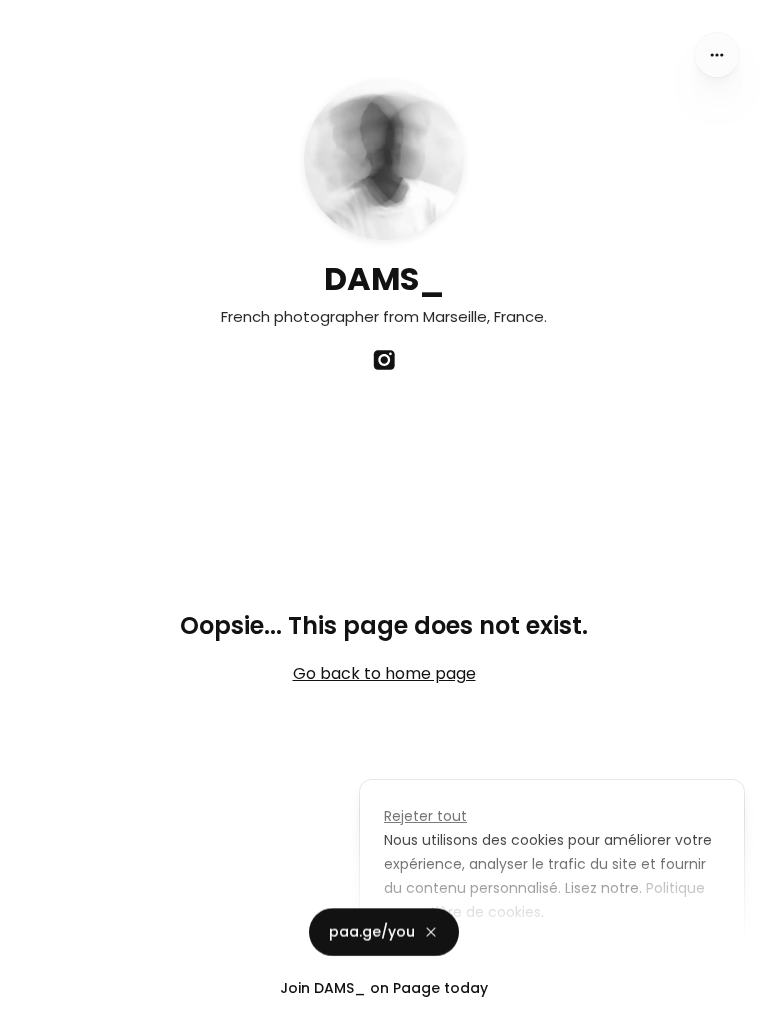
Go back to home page (384, 673)
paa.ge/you (372, 938)
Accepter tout (593, 958)
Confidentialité (54, 1004)
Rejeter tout (425, 816)
